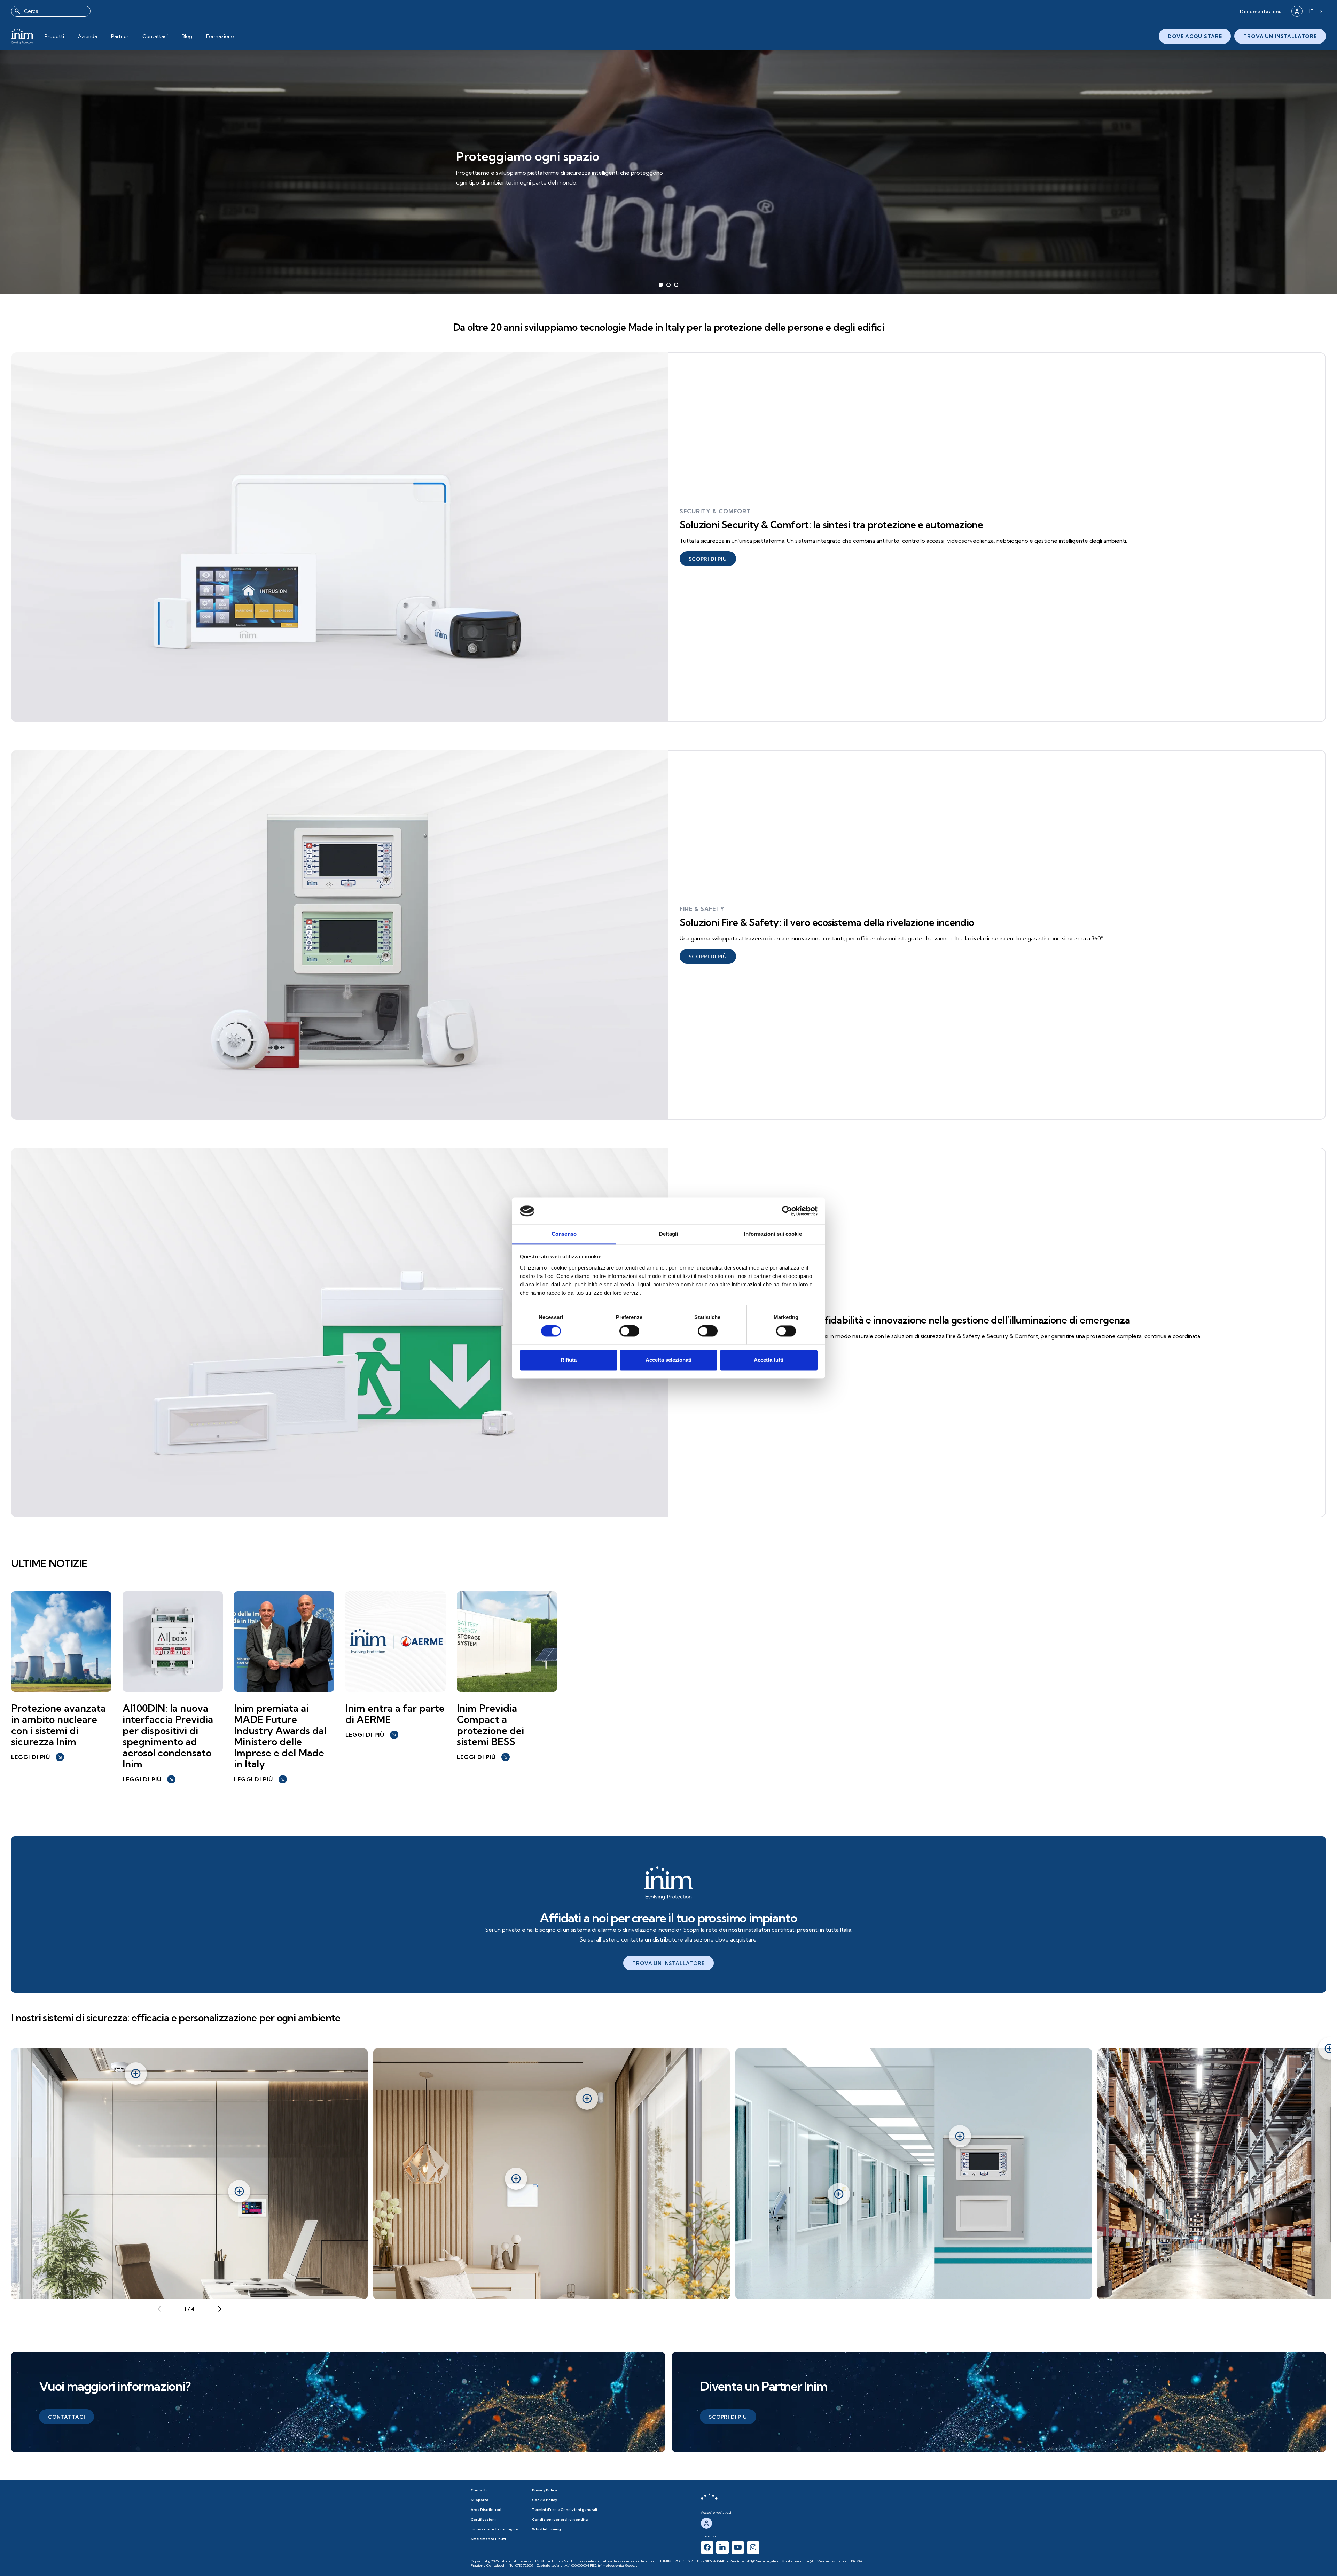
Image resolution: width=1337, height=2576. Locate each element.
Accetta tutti (769, 1360)
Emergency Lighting (715, 1306)
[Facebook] (707, 2547)
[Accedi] (1297, 11)
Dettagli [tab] (669, 1234)
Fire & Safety (702, 909)
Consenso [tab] (564, 1234)
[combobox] (51, 11)
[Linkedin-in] (722, 2547)
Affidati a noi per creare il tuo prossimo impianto (668, 1918)
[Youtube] (738, 2547)
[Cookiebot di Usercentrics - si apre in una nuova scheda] (787, 1211)
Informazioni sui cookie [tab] (773, 1234)
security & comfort (715, 511)
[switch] (629, 1331)
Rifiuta (569, 1360)
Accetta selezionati (668, 1360)
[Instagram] (753, 2547)
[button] (1261, 11)
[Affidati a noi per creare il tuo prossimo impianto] (668, 1883)
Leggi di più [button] (37, 1757)
